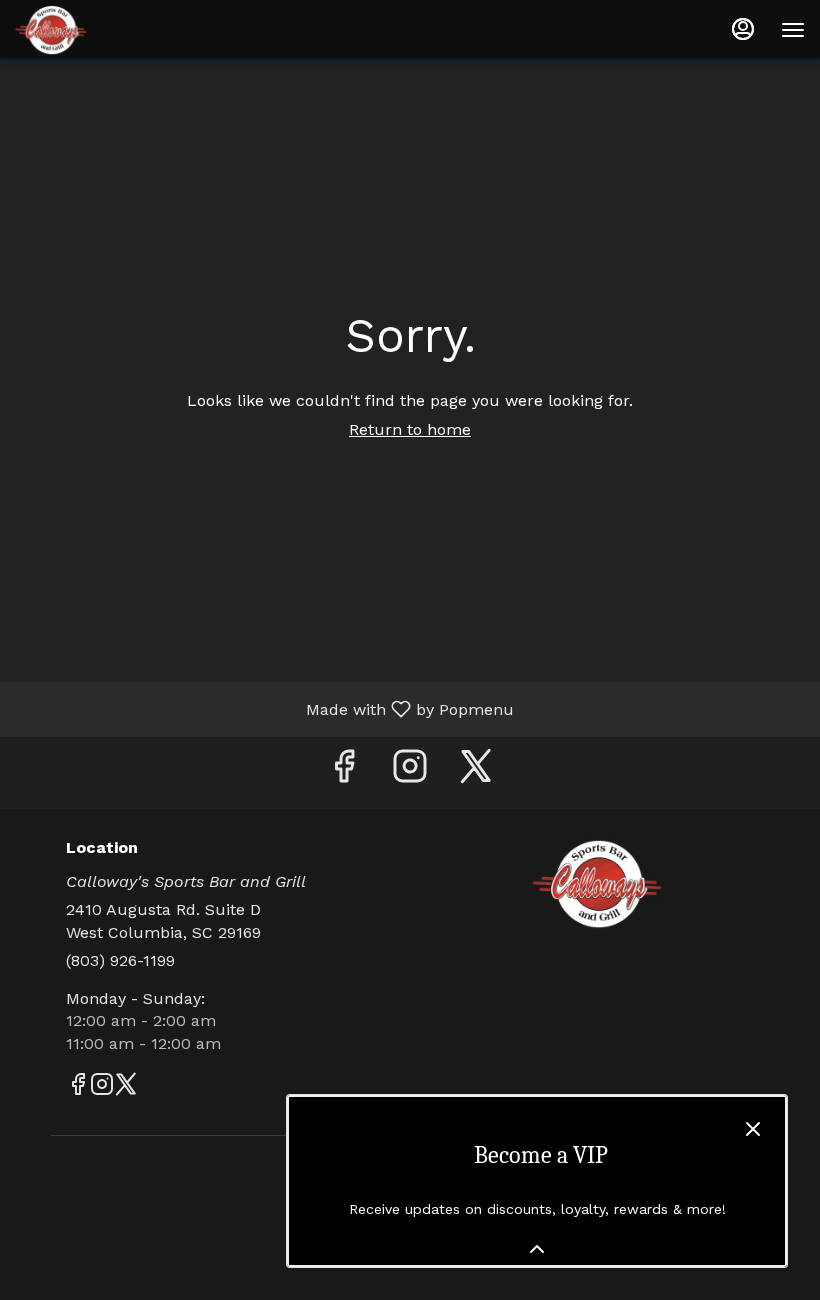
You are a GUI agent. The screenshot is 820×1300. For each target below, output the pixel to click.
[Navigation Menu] (793, 30)
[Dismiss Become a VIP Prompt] (753, 1129)
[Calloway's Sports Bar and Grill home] (105, 30)
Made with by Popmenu (264, 708)
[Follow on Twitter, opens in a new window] (476, 772)
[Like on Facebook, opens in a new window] (344, 772)
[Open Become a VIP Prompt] (537, 1249)
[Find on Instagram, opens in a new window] (410, 772)
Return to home (410, 429)
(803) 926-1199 (120, 960)
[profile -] (743, 29)
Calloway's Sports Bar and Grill (597, 884)
